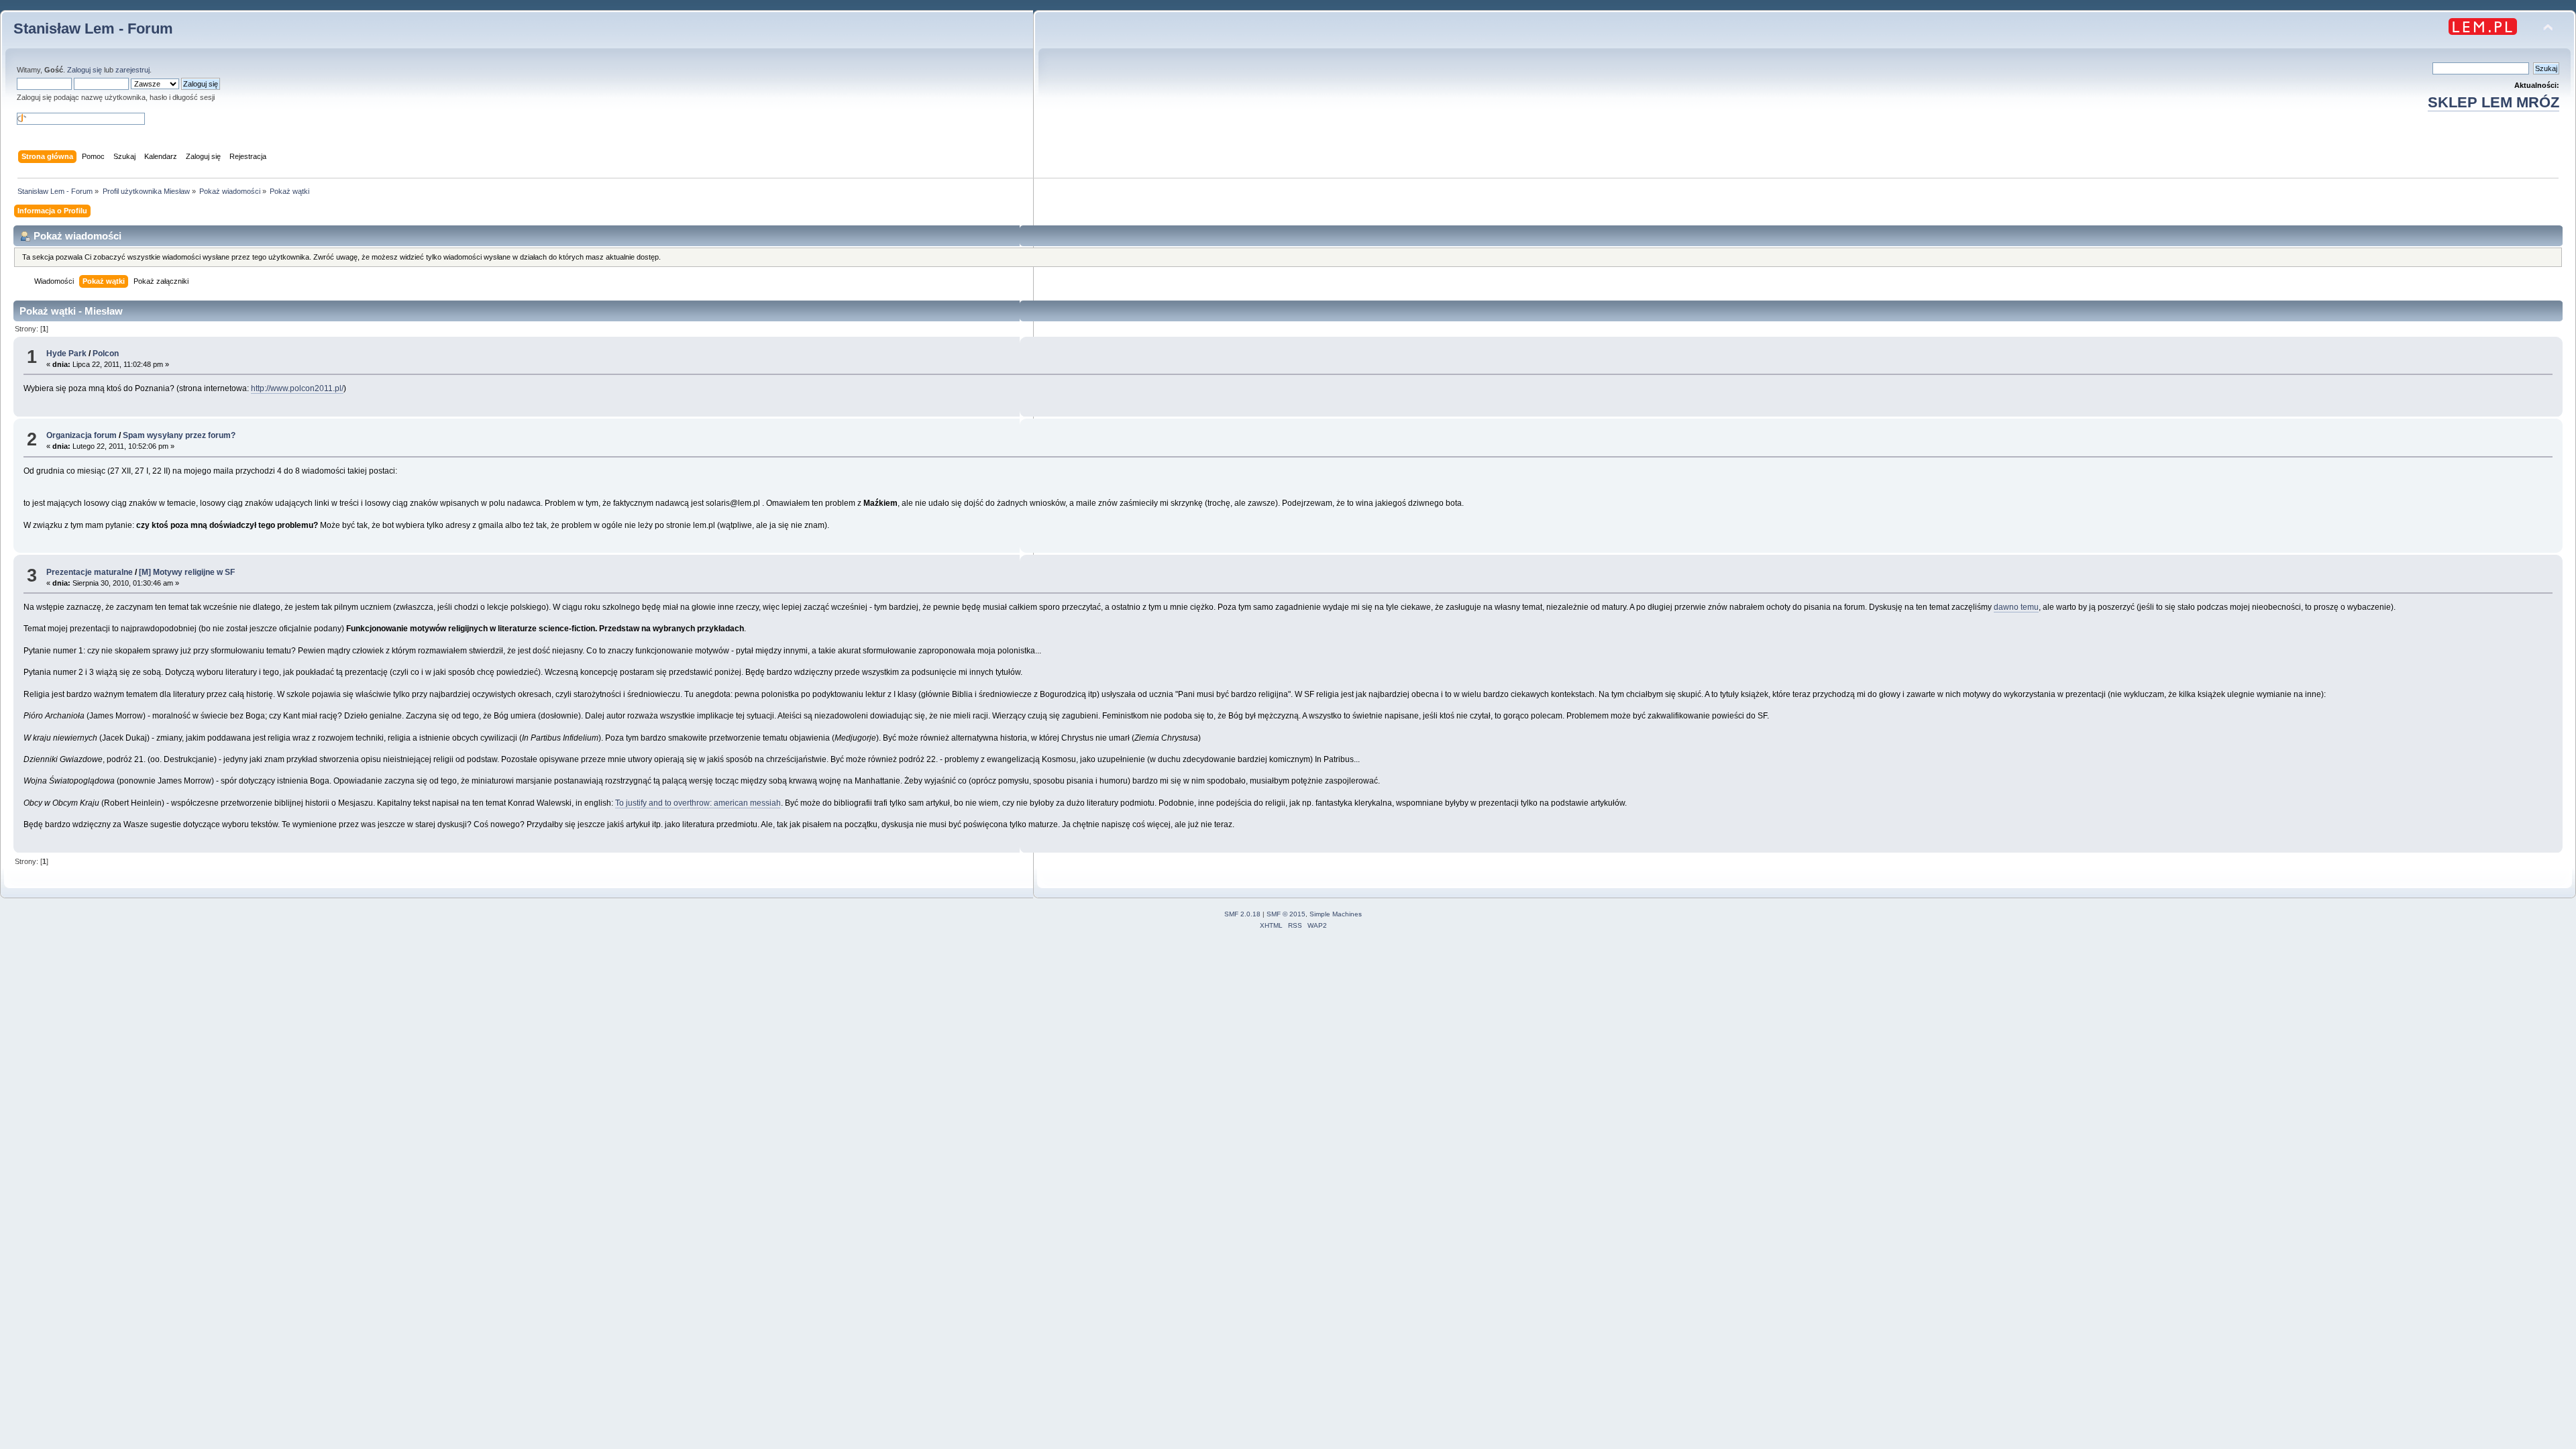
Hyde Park (66, 354)
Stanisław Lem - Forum (93, 29)
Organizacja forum (82, 435)
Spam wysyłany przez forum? (179, 435)
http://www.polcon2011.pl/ (297, 388)
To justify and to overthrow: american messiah (698, 803)
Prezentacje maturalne (90, 572)
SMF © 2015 (1286, 914)
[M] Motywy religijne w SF (187, 572)
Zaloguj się (85, 70)
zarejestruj (132, 70)
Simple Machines (1336, 914)
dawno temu (2016, 607)
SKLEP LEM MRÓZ (2493, 102)
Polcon (106, 354)
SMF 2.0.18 (1242, 914)
